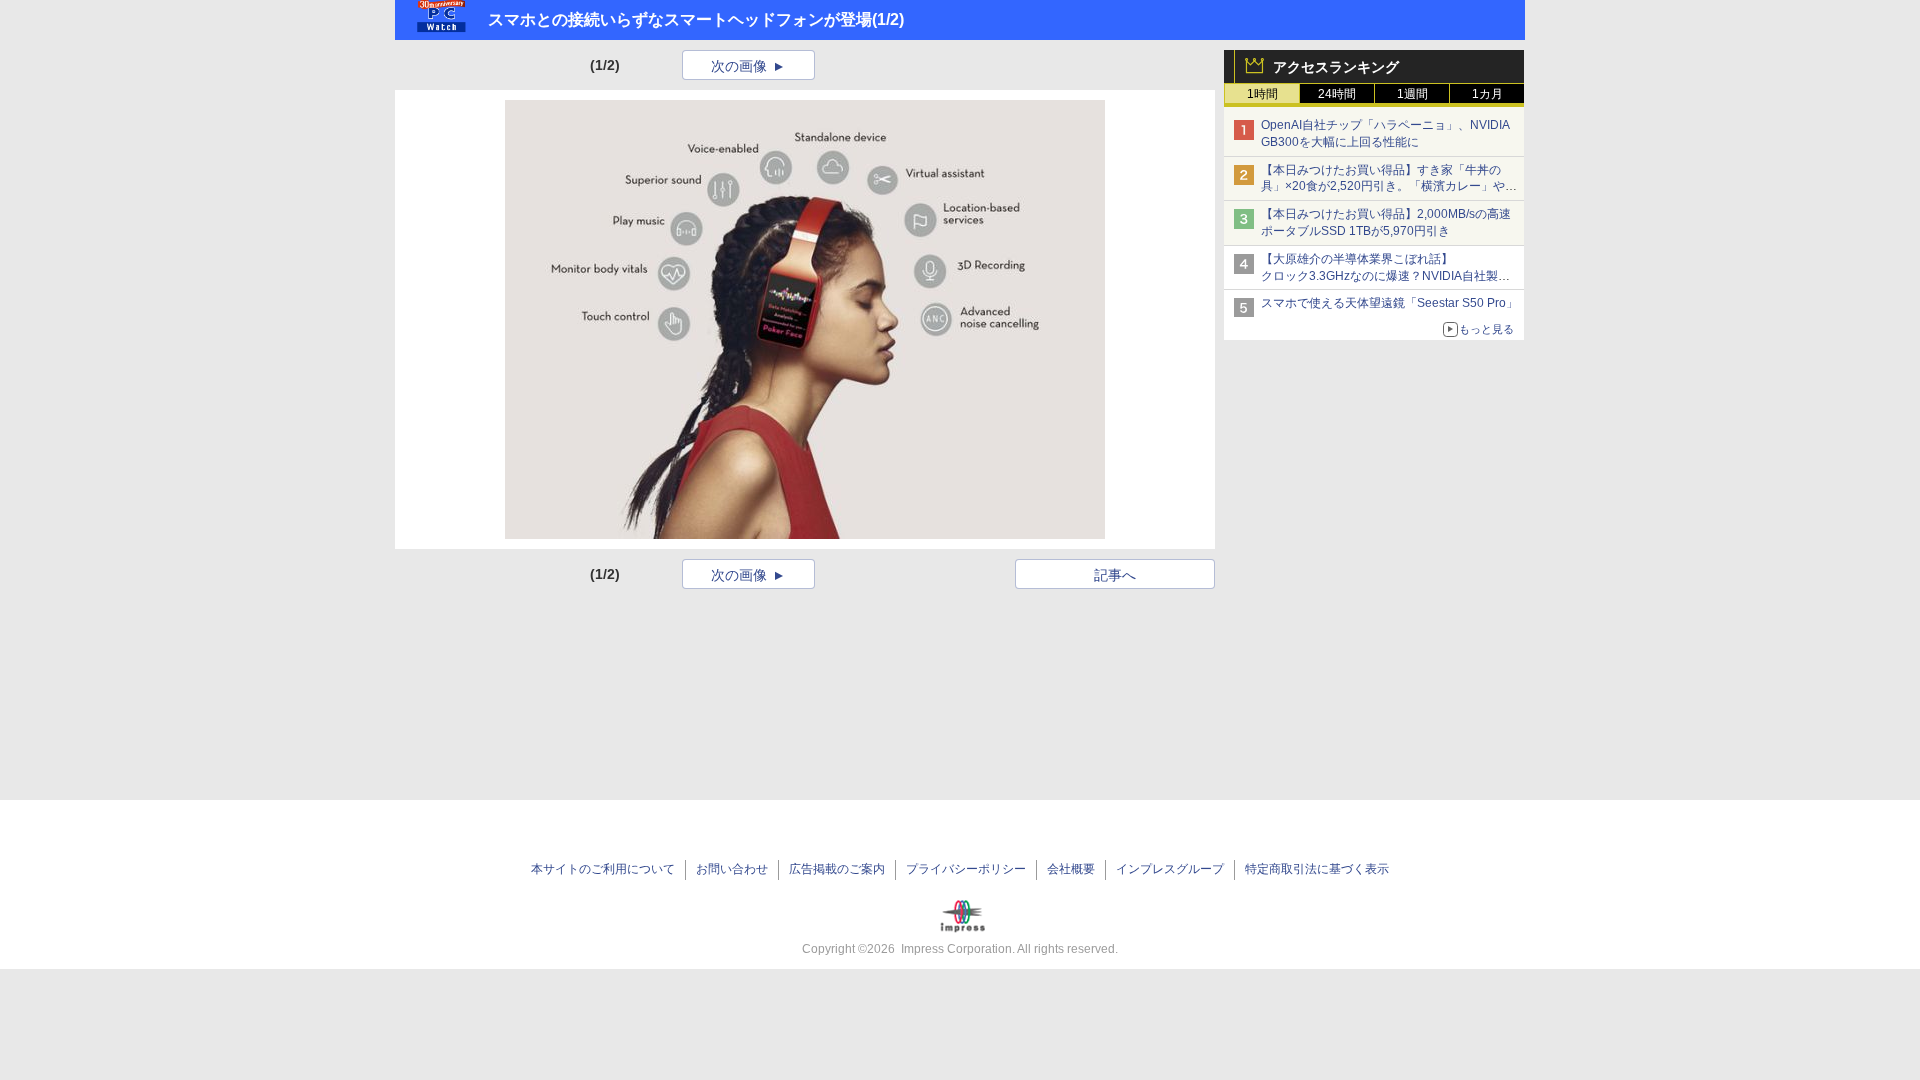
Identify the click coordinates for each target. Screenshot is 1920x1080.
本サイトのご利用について (603, 869)
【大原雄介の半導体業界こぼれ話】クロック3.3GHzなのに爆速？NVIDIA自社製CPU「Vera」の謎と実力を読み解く (1379, 276)
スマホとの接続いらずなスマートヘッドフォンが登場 (680, 19)
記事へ (1115, 575)
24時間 (1337, 94)
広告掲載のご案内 (837, 869)
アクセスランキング (1336, 67)
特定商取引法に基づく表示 (1317, 869)
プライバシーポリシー (966, 869)
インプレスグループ (1170, 869)
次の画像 (739, 66)
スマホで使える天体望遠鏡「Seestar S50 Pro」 (1389, 303)
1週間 (1412, 94)
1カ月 (1487, 94)
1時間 (1262, 94)
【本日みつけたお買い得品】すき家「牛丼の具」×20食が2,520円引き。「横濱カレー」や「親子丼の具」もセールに (1383, 187)
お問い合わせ (732, 869)
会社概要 (1071, 869)
